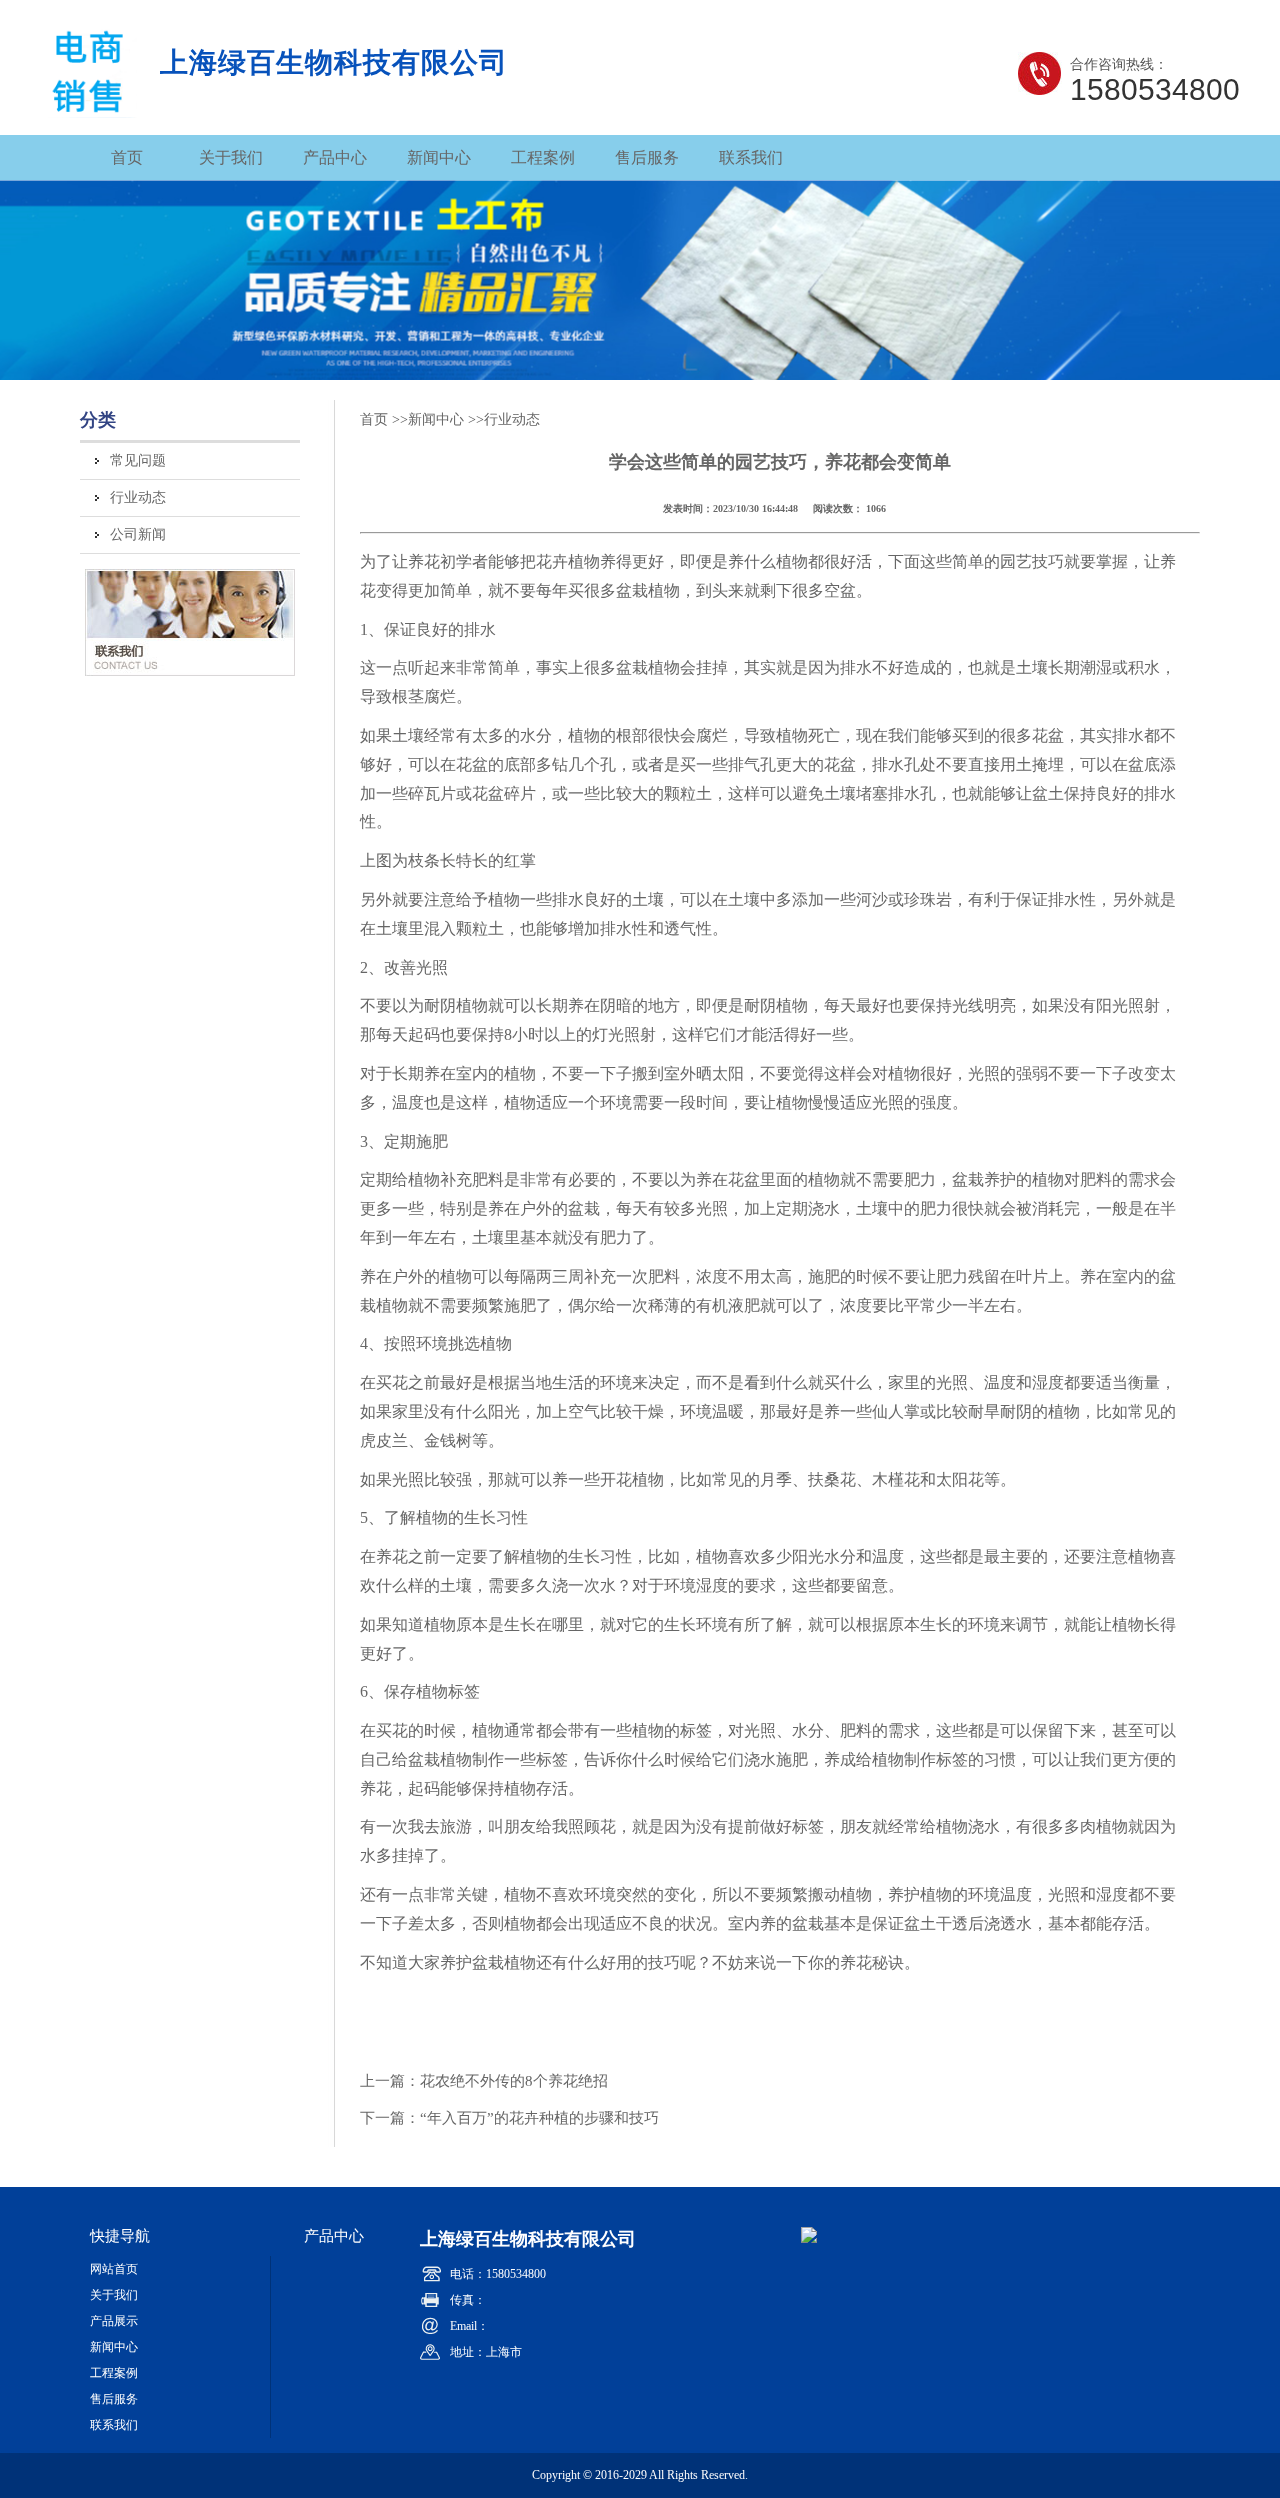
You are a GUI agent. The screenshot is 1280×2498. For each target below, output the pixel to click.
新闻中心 (439, 157)
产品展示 (114, 2321)
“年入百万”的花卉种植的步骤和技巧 (539, 2118)
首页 (127, 157)
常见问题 (138, 460)
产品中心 (335, 157)
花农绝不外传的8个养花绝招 (514, 2081)
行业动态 (138, 497)
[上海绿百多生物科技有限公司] (88, 110)
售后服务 (647, 157)
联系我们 (751, 157)
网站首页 (114, 2269)
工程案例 (543, 157)
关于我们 (231, 157)
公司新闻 (138, 534)
